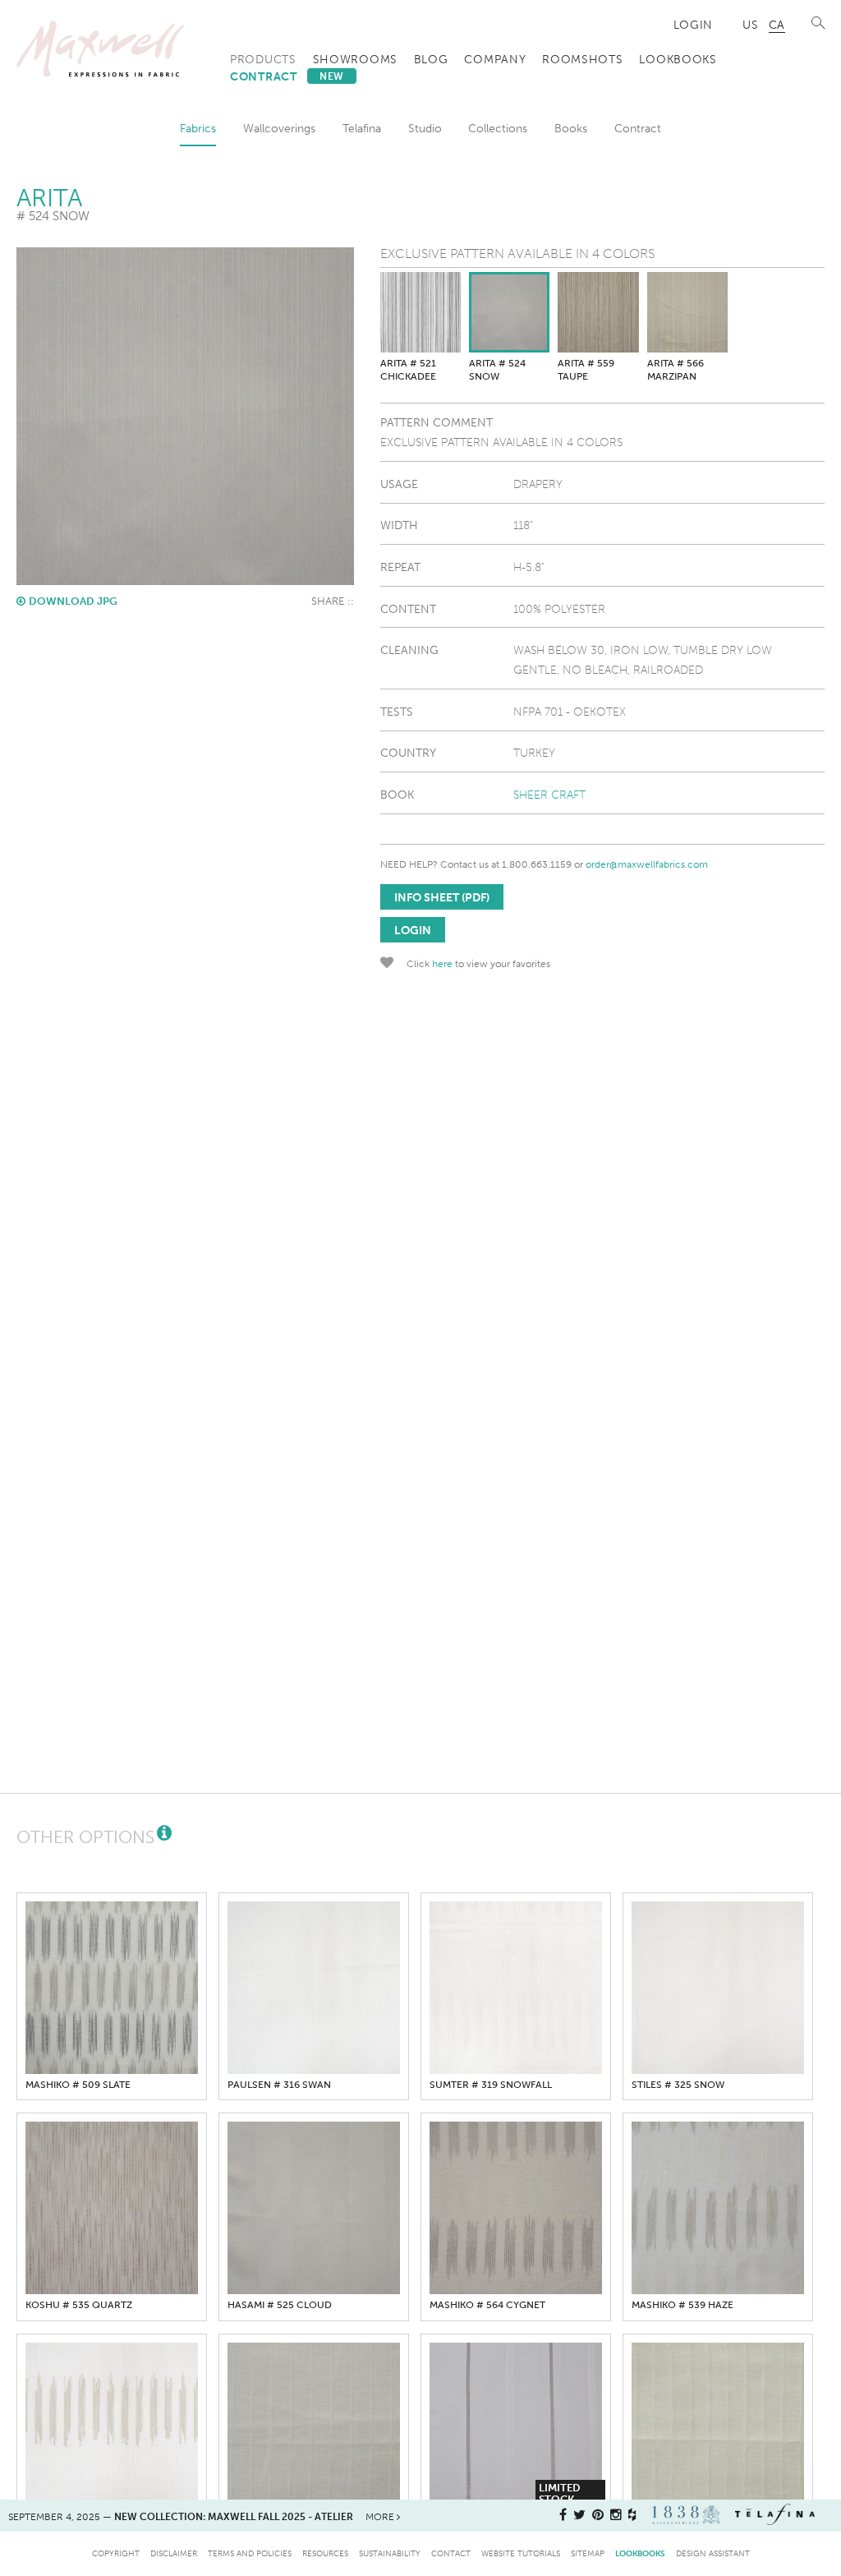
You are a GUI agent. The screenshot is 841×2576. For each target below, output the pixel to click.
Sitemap (588, 2553)
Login (694, 25)
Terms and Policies (250, 2553)
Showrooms (355, 59)
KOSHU (79, 2305)
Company (495, 59)
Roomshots (582, 59)
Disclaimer (174, 2553)
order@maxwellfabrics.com (647, 864)
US (750, 25)
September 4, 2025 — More (202, 2517)
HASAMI (280, 2305)
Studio (425, 128)
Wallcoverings (279, 128)
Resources (325, 2553)
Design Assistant (713, 2553)
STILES (678, 2085)
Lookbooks (678, 59)
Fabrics (198, 128)
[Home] (100, 49)
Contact (451, 2553)
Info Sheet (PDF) (442, 897)
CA (777, 25)
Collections (498, 128)
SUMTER (491, 2085)
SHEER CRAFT (549, 795)
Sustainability (390, 2553)
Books (571, 128)
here (442, 964)
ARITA (408, 370)
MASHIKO (78, 2085)
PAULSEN (279, 2085)
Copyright (116, 2553)
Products (263, 59)
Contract (287, 76)
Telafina (362, 128)
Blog (431, 59)
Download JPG (73, 601)
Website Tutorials (521, 2553)
